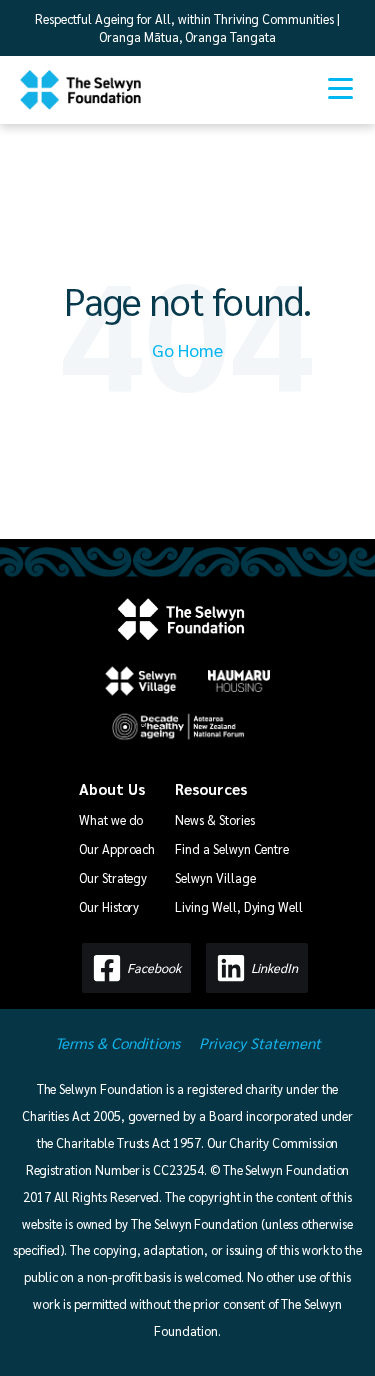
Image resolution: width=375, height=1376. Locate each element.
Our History (109, 906)
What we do (111, 819)
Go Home (187, 349)
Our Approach (117, 848)
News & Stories (214, 819)
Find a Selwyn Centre (232, 848)
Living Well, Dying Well (239, 906)
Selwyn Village (215, 877)
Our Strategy (113, 877)
